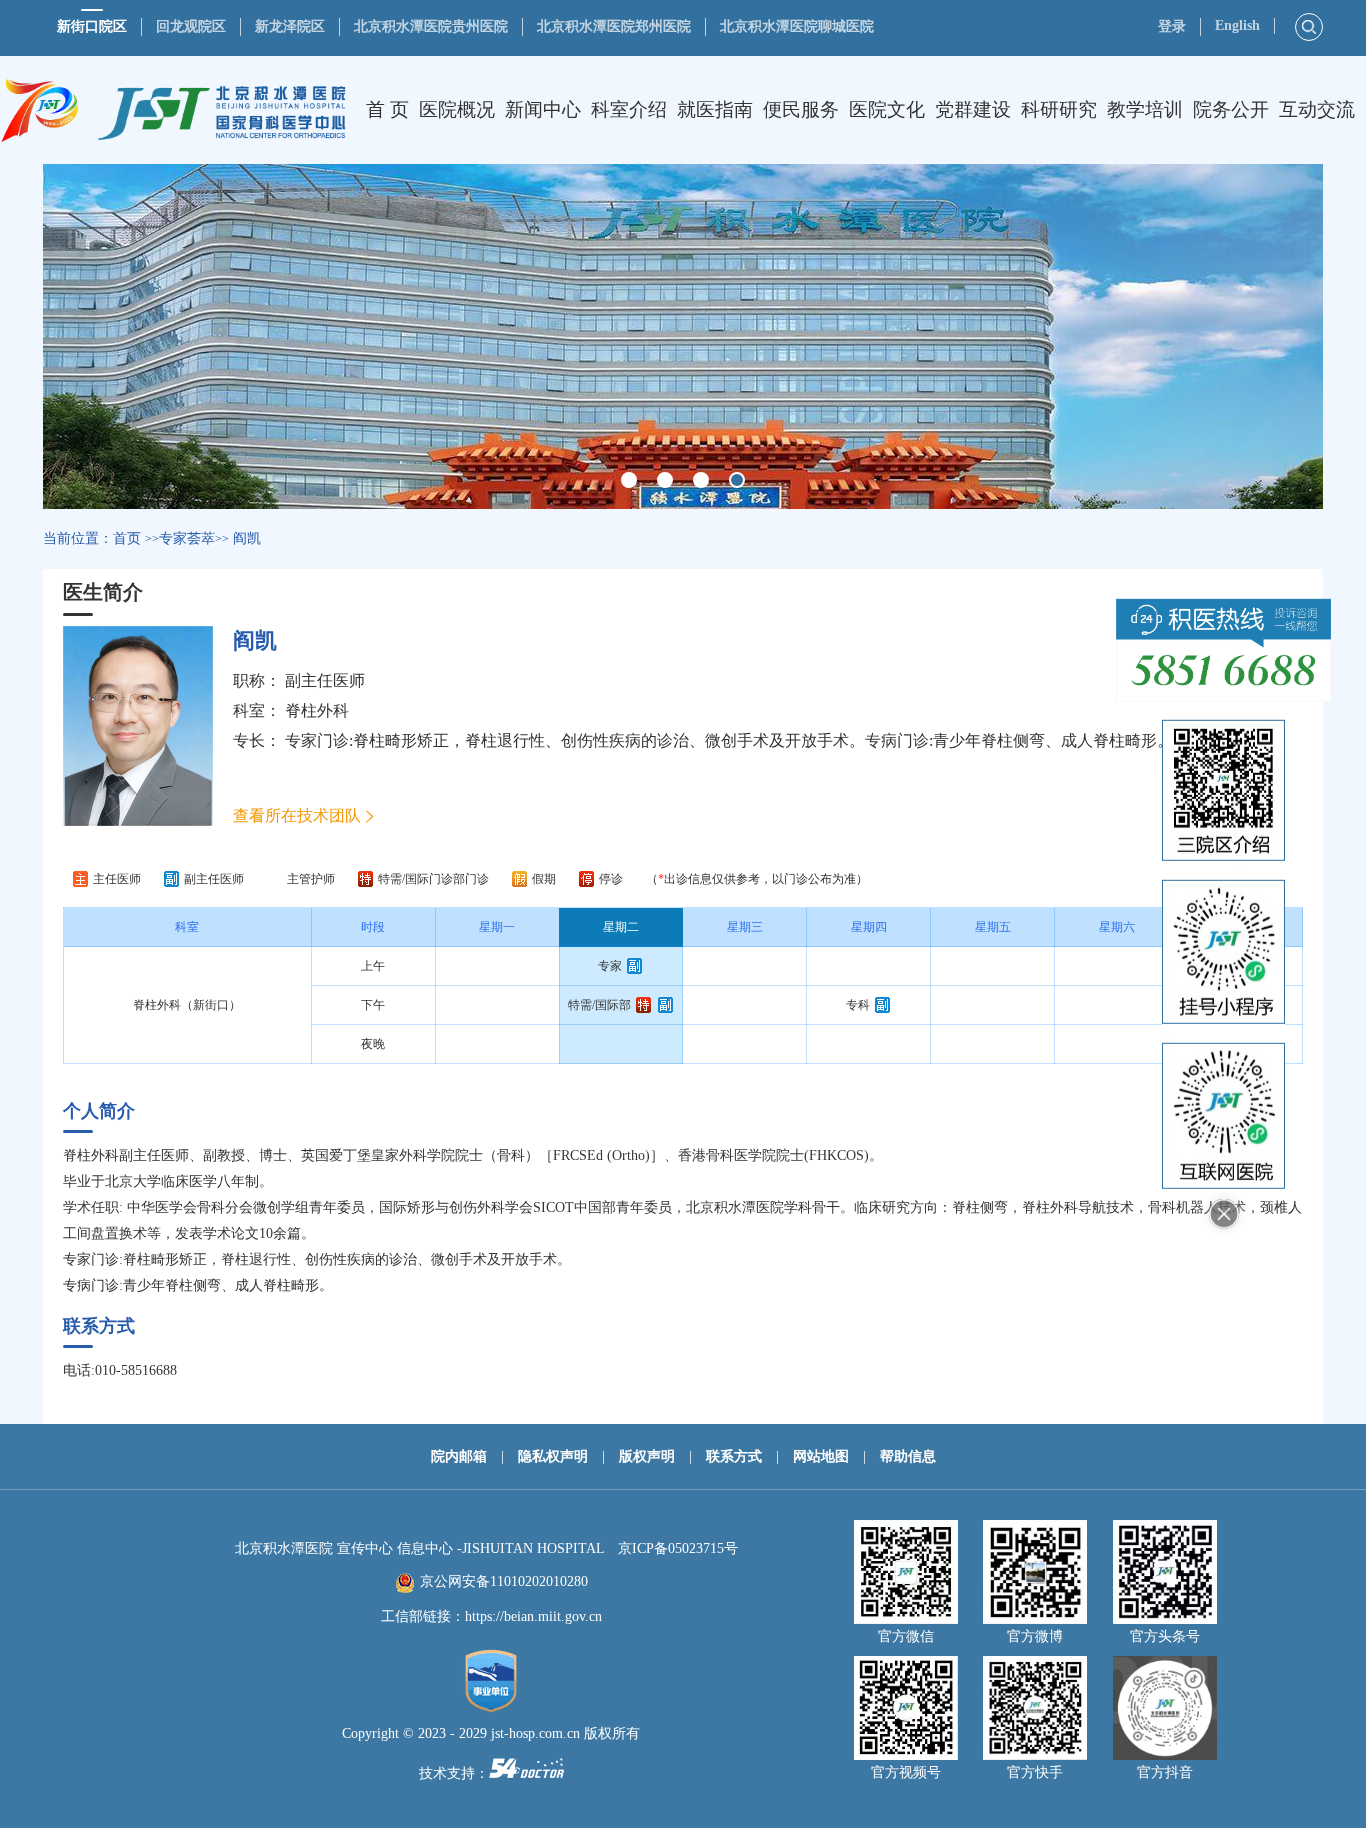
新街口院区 (92, 26)
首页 (127, 538)
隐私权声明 (553, 1456)
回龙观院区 (191, 26)
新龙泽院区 (290, 26)
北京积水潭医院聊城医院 (797, 26)
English (1237, 25)
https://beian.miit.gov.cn (533, 1616)
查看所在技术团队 (297, 815)
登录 (1172, 26)
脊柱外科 (317, 710)
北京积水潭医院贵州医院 (431, 26)
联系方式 (734, 1456)
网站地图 (821, 1456)
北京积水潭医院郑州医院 (614, 26)
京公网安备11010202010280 (504, 1581)
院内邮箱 (459, 1456)
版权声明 (647, 1456)
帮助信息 (908, 1456)
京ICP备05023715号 (678, 1548)
